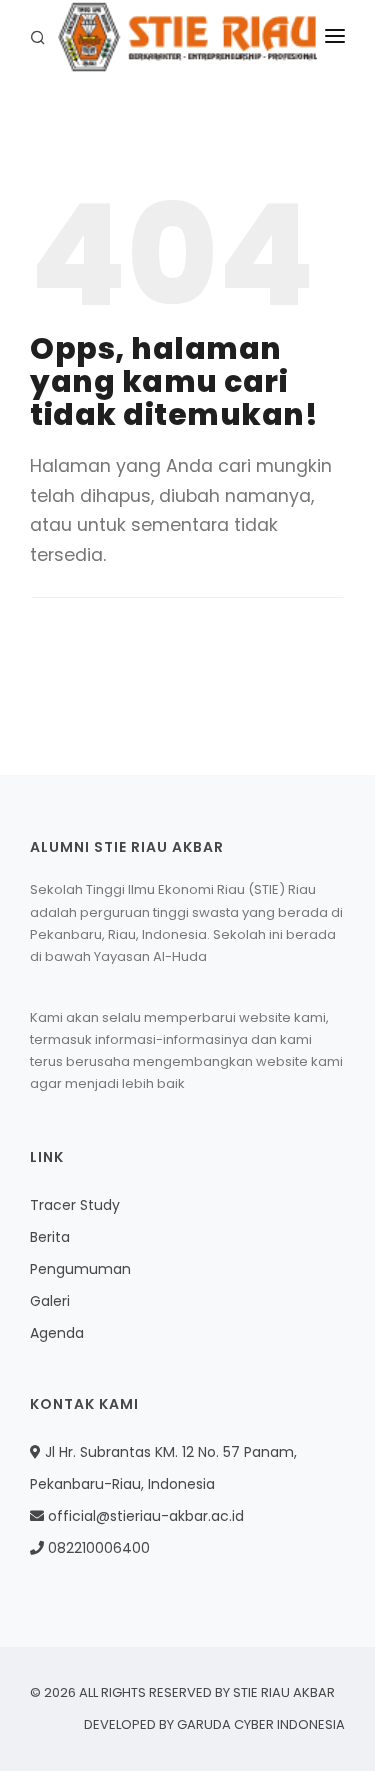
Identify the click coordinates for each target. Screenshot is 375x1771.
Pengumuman (80, 1269)
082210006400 (97, 1548)
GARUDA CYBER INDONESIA (261, 1724)
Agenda (57, 1333)
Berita (50, 1237)
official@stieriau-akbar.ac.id (146, 1516)
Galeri (50, 1301)
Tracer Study (75, 1205)
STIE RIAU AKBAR (284, 1692)
